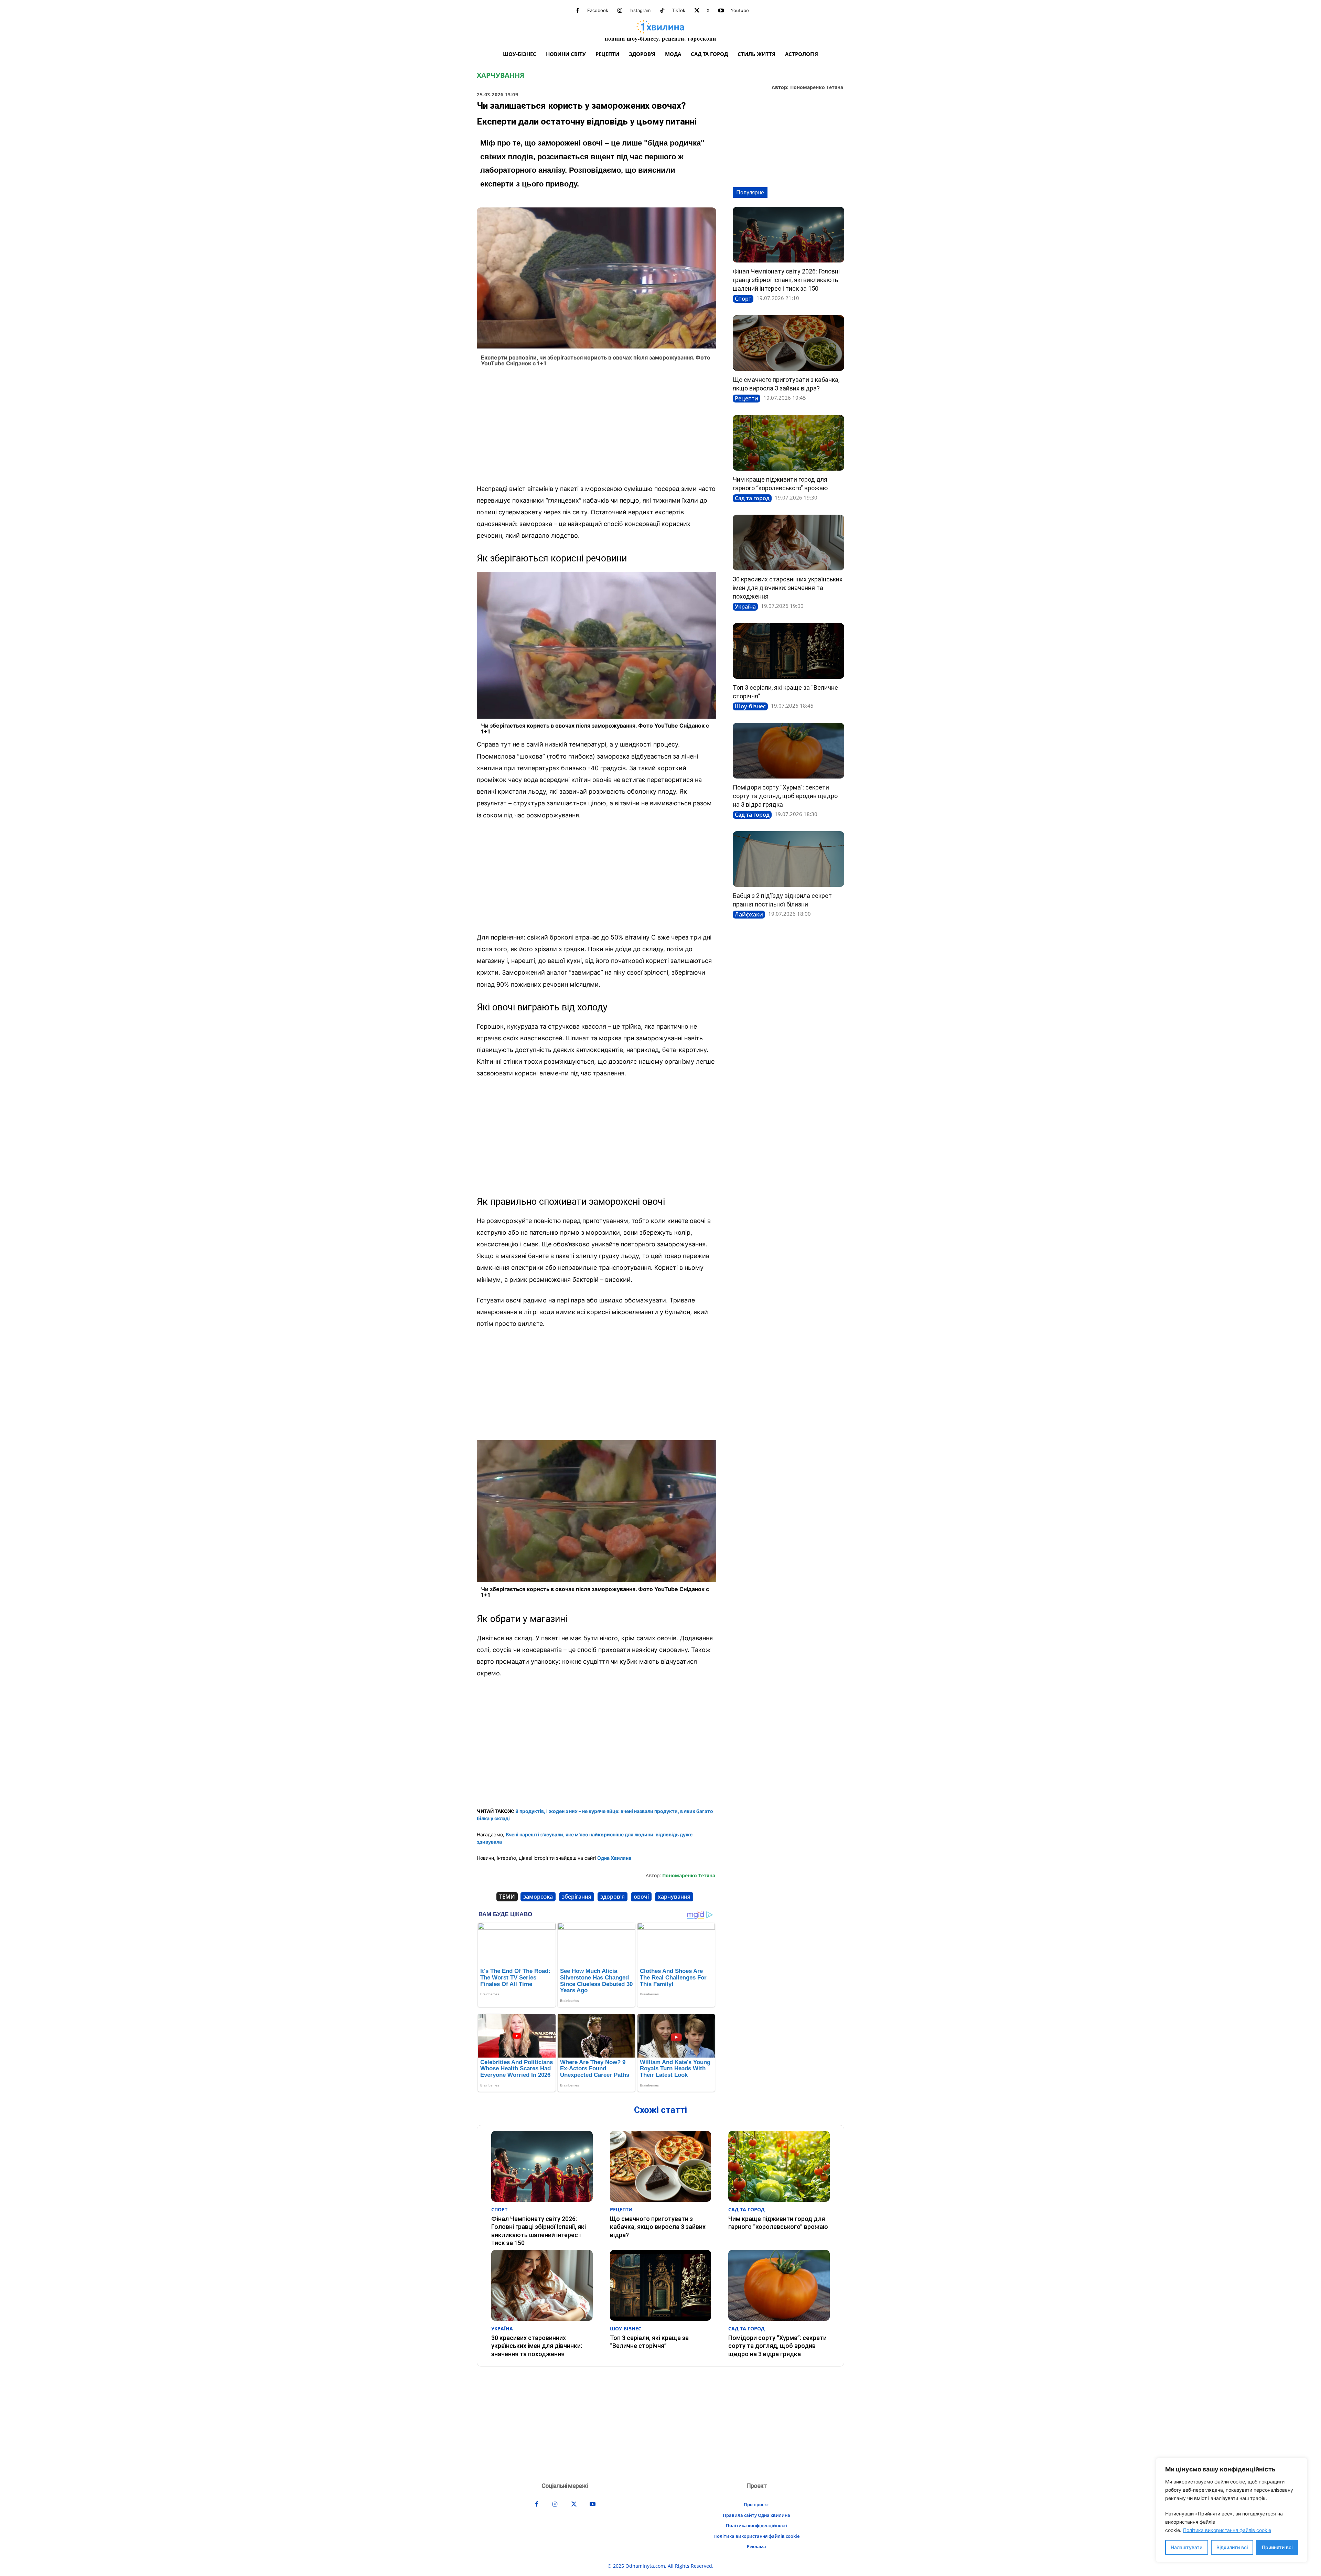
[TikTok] (662, 11)
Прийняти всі (1277, 2547)
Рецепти (747, 398)
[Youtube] (721, 11)
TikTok (679, 10)
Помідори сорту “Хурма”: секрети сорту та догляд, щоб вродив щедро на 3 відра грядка (785, 796)
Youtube (740, 10)
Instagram (640, 10)
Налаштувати (1186, 2547)
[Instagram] (620, 11)
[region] (1232, 2510)
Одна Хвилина (614, 1858)
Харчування (501, 75)
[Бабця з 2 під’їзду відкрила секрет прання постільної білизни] (788, 859)
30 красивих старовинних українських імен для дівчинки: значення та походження (788, 588)
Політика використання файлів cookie (1227, 2530)
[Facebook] (578, 11)
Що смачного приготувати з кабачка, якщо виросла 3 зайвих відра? (658, 2227)
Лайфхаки (749, 914)
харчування (674, 1897)
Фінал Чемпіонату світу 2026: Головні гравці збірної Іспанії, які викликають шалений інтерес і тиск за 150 (786, 280)
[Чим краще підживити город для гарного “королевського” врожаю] (788, 443)
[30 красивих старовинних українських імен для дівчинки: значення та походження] (788, 543)
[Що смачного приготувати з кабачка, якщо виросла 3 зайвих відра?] (788, 343)
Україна (745, 607)
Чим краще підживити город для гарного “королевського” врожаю (778, 2223)
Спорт (743, 299)
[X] (697, 11)
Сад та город (752, 498)
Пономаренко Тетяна (817, 88)
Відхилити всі (1232, 2547)
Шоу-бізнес (750, 706)
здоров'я (613, 1897)
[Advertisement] (597, 428)
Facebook (598, 10)
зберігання (577, 1897)
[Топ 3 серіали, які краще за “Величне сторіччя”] (788, 651)
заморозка (538, 1897)
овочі (641, 1897)
